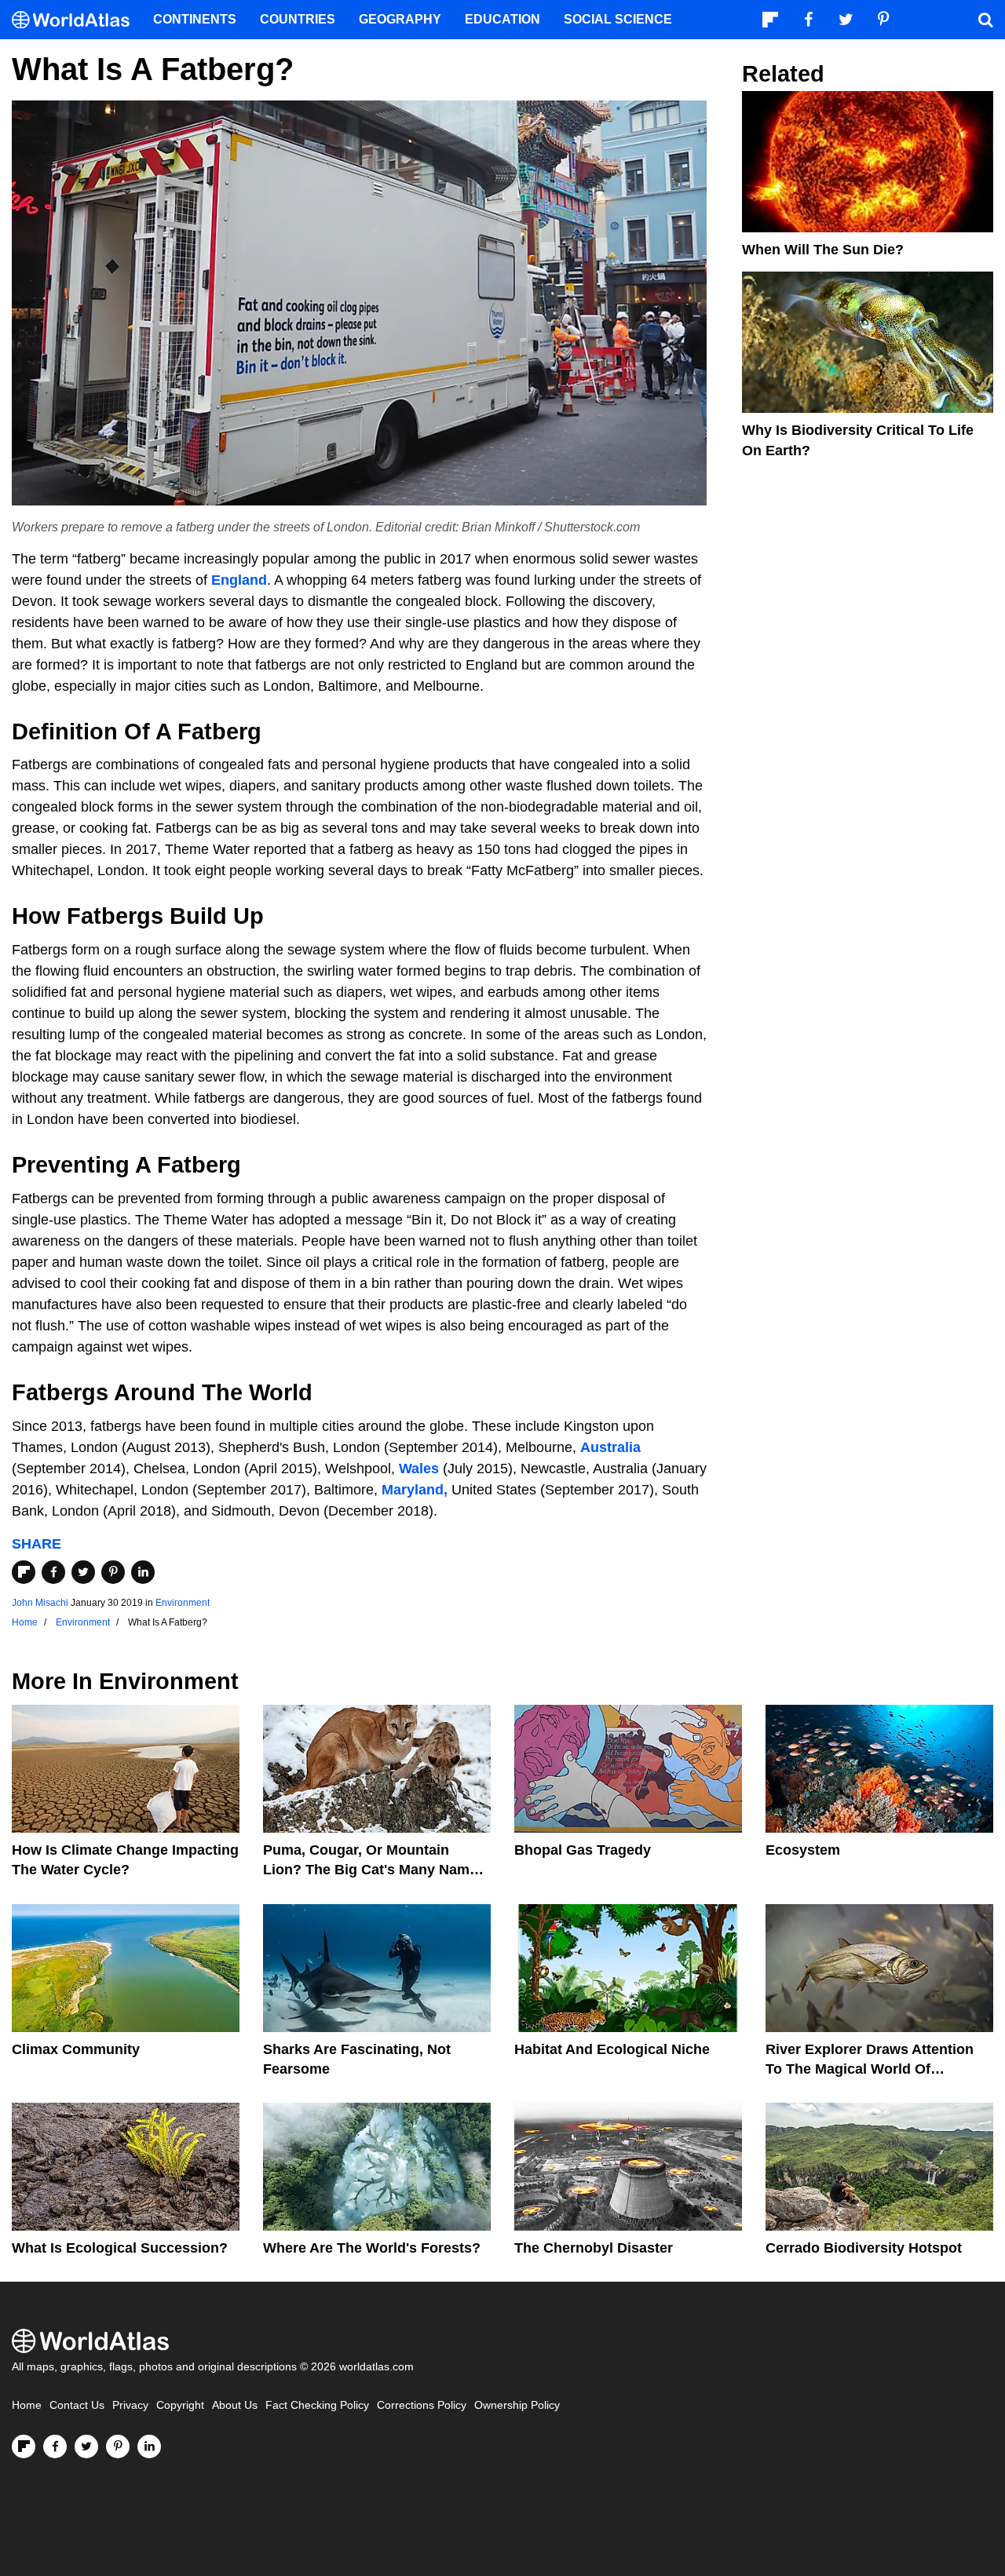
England (239, 580)
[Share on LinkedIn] (143, 1572)
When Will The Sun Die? (823, 250)
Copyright (180, 2405)
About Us (235, 2405)
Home (27, 2405)
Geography (400, 19)
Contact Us (77, 2405)
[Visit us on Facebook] (55, 2446)
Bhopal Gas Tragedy (583, 1850)
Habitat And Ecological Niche (612, 2049)
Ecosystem (803, 1850)
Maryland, (415, 1490)
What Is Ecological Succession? (120, 2248)
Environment (183, 1603)
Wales (419, 1469)
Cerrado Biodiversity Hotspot (864, 2248)
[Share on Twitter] (83, 1572)
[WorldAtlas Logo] (77, 20)
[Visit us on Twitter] (86, 2446)
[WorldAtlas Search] (985, 20)
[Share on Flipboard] (24, 1572)
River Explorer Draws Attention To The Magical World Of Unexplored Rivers (870, 2069)
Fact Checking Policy (317, 2405)
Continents (195, 19)
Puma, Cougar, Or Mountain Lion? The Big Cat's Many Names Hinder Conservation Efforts (374, 1870)
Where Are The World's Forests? (372, 2248)
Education (502, 19)
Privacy (130, 2405)
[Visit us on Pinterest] (118, 2446)
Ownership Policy (517, 2405)
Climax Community (76, 2049)
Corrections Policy (422, 2405)
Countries (298, 19)
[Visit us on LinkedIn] (149, 2446)
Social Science (618, 19)
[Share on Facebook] (53, 1572)
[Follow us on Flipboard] (24, 2446)
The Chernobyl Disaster (594, 2248)
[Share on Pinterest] (113, 1572)
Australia (610, 1447)
